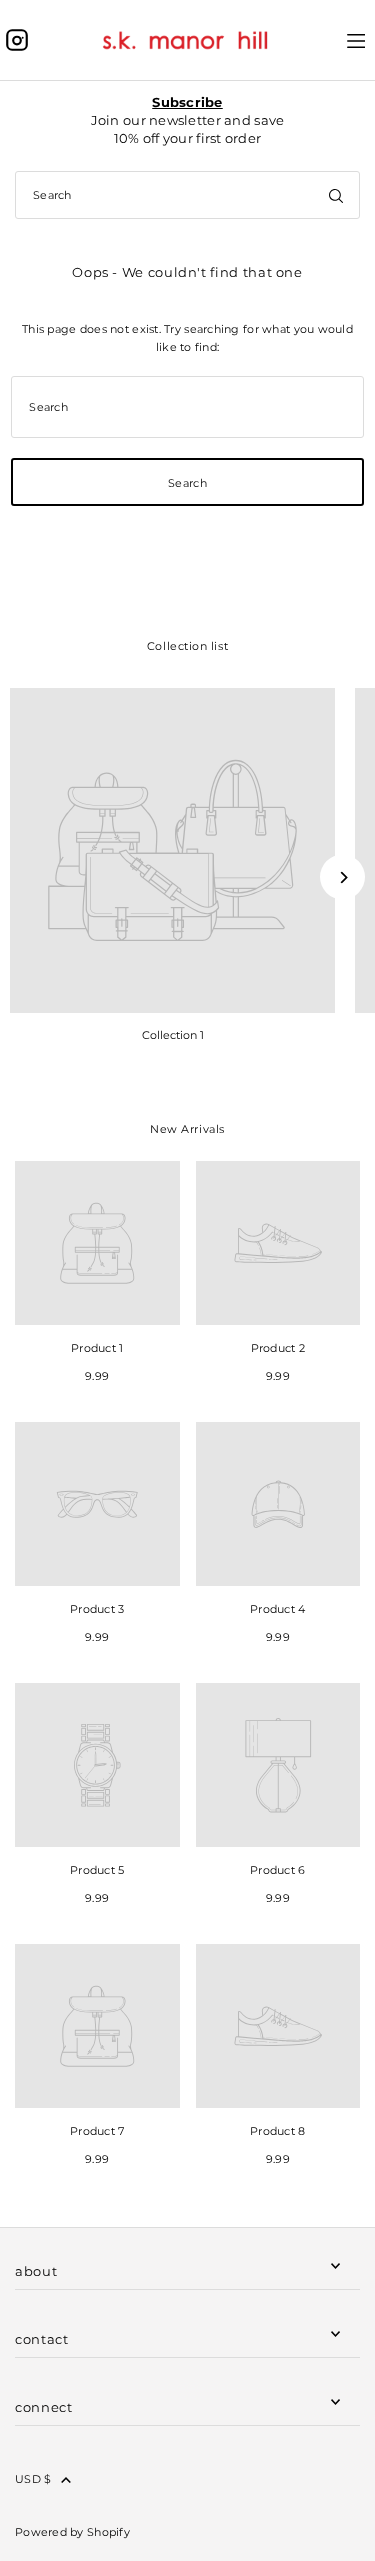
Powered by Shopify (72, 2532)
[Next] (342, 877)
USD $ (33, 2479)
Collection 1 (173, 1035)
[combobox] (187, 195)
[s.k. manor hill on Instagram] (17, 40)
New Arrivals (187, 1129)
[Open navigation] (356, 39)
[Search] (336, 195)
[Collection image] (172, 850)
